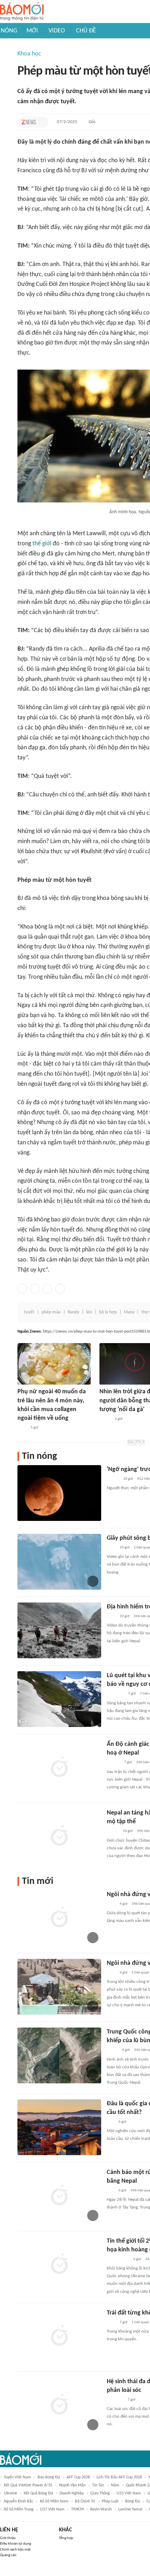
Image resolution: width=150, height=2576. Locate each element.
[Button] (42, 122)
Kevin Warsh (101, 2509)
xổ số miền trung (19, 2509)
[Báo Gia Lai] (118, 2259)
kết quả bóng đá (38, 2493)
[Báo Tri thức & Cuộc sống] (115, 2400)
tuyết (29, 1312)
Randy (73, 1312)
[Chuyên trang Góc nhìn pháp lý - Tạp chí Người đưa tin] (22, 1428)
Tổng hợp (66, 2538)
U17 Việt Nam (52, 2509)
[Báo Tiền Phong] (113, 1763)
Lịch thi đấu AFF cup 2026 (119, 2477)
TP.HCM (77, 2509)
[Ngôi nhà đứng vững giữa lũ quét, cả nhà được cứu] (59, 1987)
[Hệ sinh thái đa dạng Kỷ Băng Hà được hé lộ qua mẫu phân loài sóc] (59, 2405)
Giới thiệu (8, 2538)
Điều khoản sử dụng (16, 2544)
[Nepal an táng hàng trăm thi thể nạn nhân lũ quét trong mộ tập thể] (59, 1836)
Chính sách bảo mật (15, 2550)
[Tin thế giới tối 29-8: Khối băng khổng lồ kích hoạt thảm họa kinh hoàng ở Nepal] (59, 2265)
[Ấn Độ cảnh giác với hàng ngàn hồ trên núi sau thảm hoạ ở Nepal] (59, 1768)
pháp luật (110, 2501)
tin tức (98, 2485)
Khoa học (29, 54)
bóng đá (133, 2501)
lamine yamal (130, 2509)
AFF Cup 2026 (78, 2477)
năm (115, 2485)
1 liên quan (140, 1973)
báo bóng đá (49, 2477)
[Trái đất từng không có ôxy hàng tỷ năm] (59, 2336)
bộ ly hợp (108, 1312)
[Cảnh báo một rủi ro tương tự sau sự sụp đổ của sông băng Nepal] (59, 2196)
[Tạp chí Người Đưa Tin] (105, 1419)
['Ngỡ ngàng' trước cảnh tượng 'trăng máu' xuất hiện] (59, 1493)
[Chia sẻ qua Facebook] (22, 1289)
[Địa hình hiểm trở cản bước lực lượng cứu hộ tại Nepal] (59, 1630)
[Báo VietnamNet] (113, 1832)
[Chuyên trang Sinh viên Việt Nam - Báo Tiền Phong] (113, 1479)
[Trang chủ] (22, 12)
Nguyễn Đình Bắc (18, 2501)
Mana (129, 1312)
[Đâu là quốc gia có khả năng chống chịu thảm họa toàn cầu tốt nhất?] (59, 2127)
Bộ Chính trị (85, 2501)
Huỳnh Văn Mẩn (72, 2485)
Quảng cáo (8, 2555)
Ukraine (10, 2493)
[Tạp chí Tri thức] (29, 122)
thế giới (42, 544)
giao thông (100, 2493)
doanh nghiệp (72, 2493)
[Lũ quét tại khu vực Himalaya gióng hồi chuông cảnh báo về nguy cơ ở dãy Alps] (59, 1699)
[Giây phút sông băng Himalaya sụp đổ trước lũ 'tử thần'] (59, 1562)
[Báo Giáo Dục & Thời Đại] (111, 2122)
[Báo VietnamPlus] (115, 1694)
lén (89, 1312)
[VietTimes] (112, 2051)
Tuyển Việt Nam (17, 2477)
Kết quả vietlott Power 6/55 (28, 2485)
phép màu (51, 1312)
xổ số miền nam (54, 2501)
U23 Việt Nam (129, 2493)
